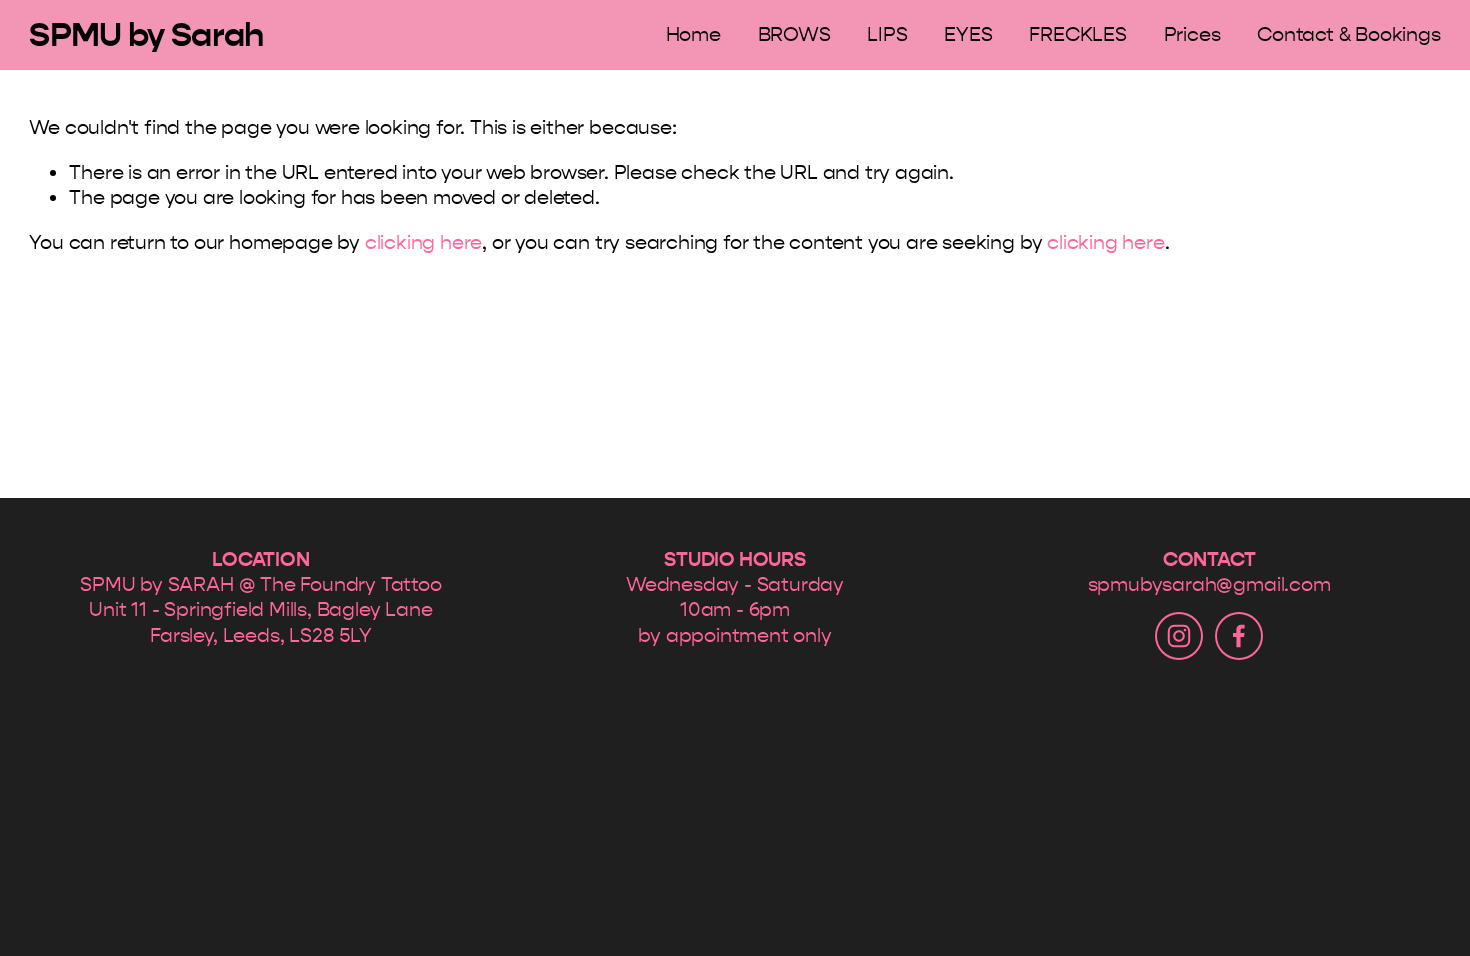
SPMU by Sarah (146, 34)
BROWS (794, 34)
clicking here (423, 242)
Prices (1192, 34)
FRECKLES (1077, 34)
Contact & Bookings (1349, 34)
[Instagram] (1179, 636)
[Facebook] (1239, 636)
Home (693, 34)
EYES (968, 34)
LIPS (887, 34)
